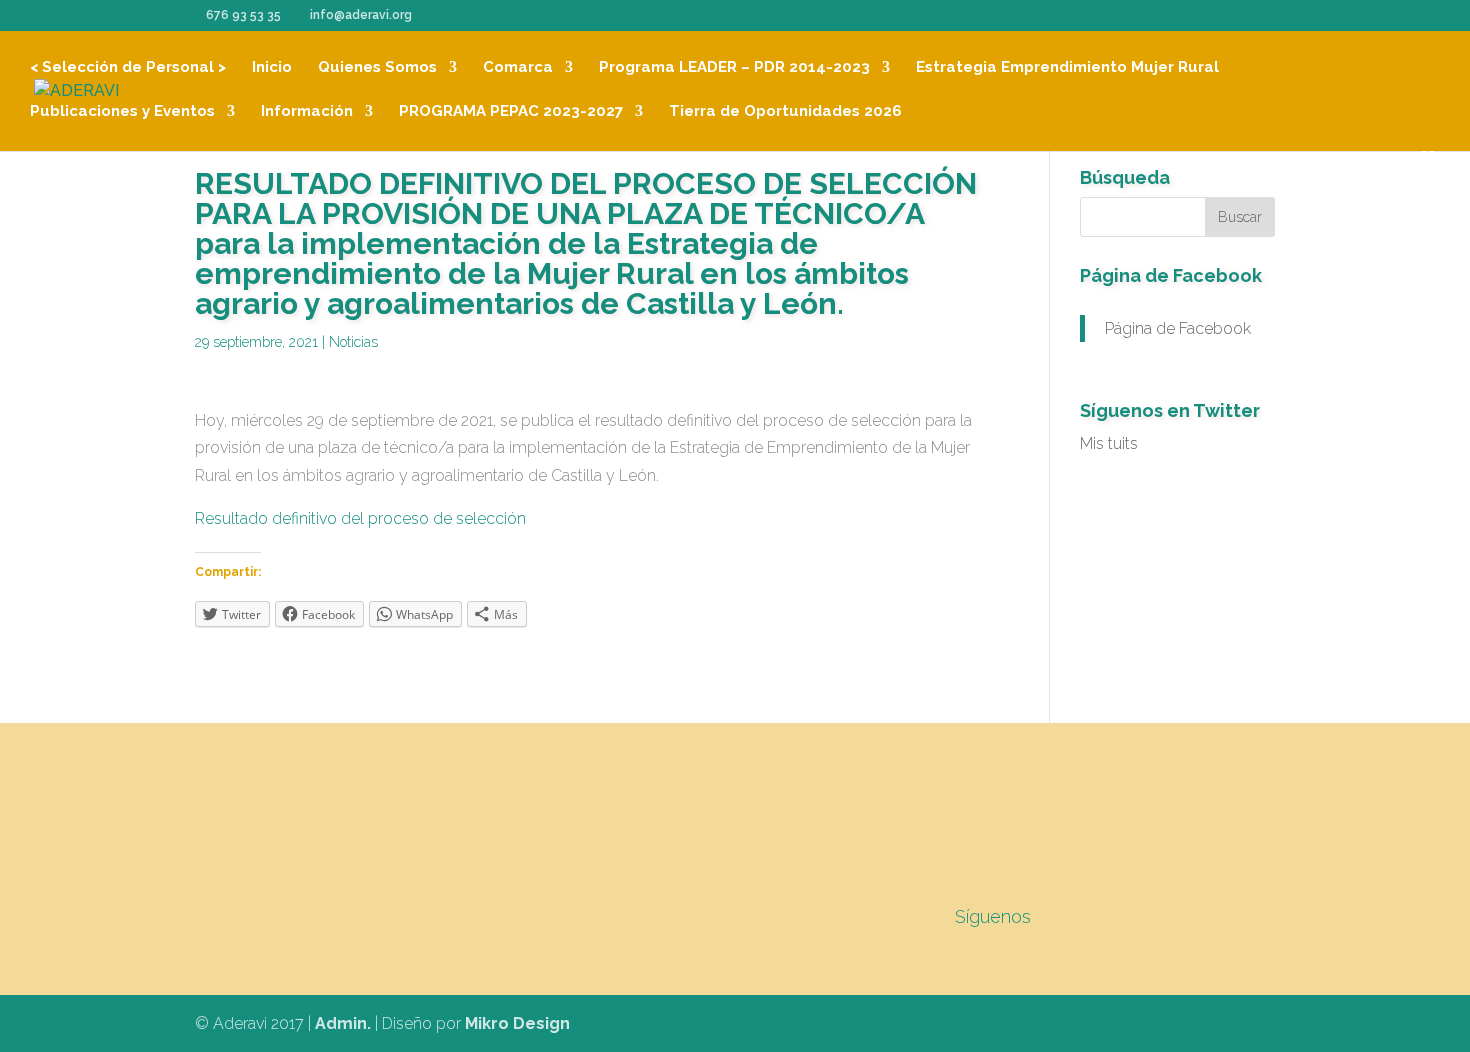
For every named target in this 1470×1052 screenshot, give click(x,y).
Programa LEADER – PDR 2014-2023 (734, 68)
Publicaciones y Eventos (122, 112)
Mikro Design (517, 1023)
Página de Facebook (1171, 275)
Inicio (272, 68)
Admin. (343, 1023)
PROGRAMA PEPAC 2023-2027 (511, 112)
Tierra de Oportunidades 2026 (785, 112)
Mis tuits (1109, 443)
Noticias (353, 342)
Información (307, 112)
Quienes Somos (377, 68)
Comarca (518, 68)
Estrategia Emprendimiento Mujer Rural (1067, 68)
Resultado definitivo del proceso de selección (360, 518)
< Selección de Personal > (128, 68)
